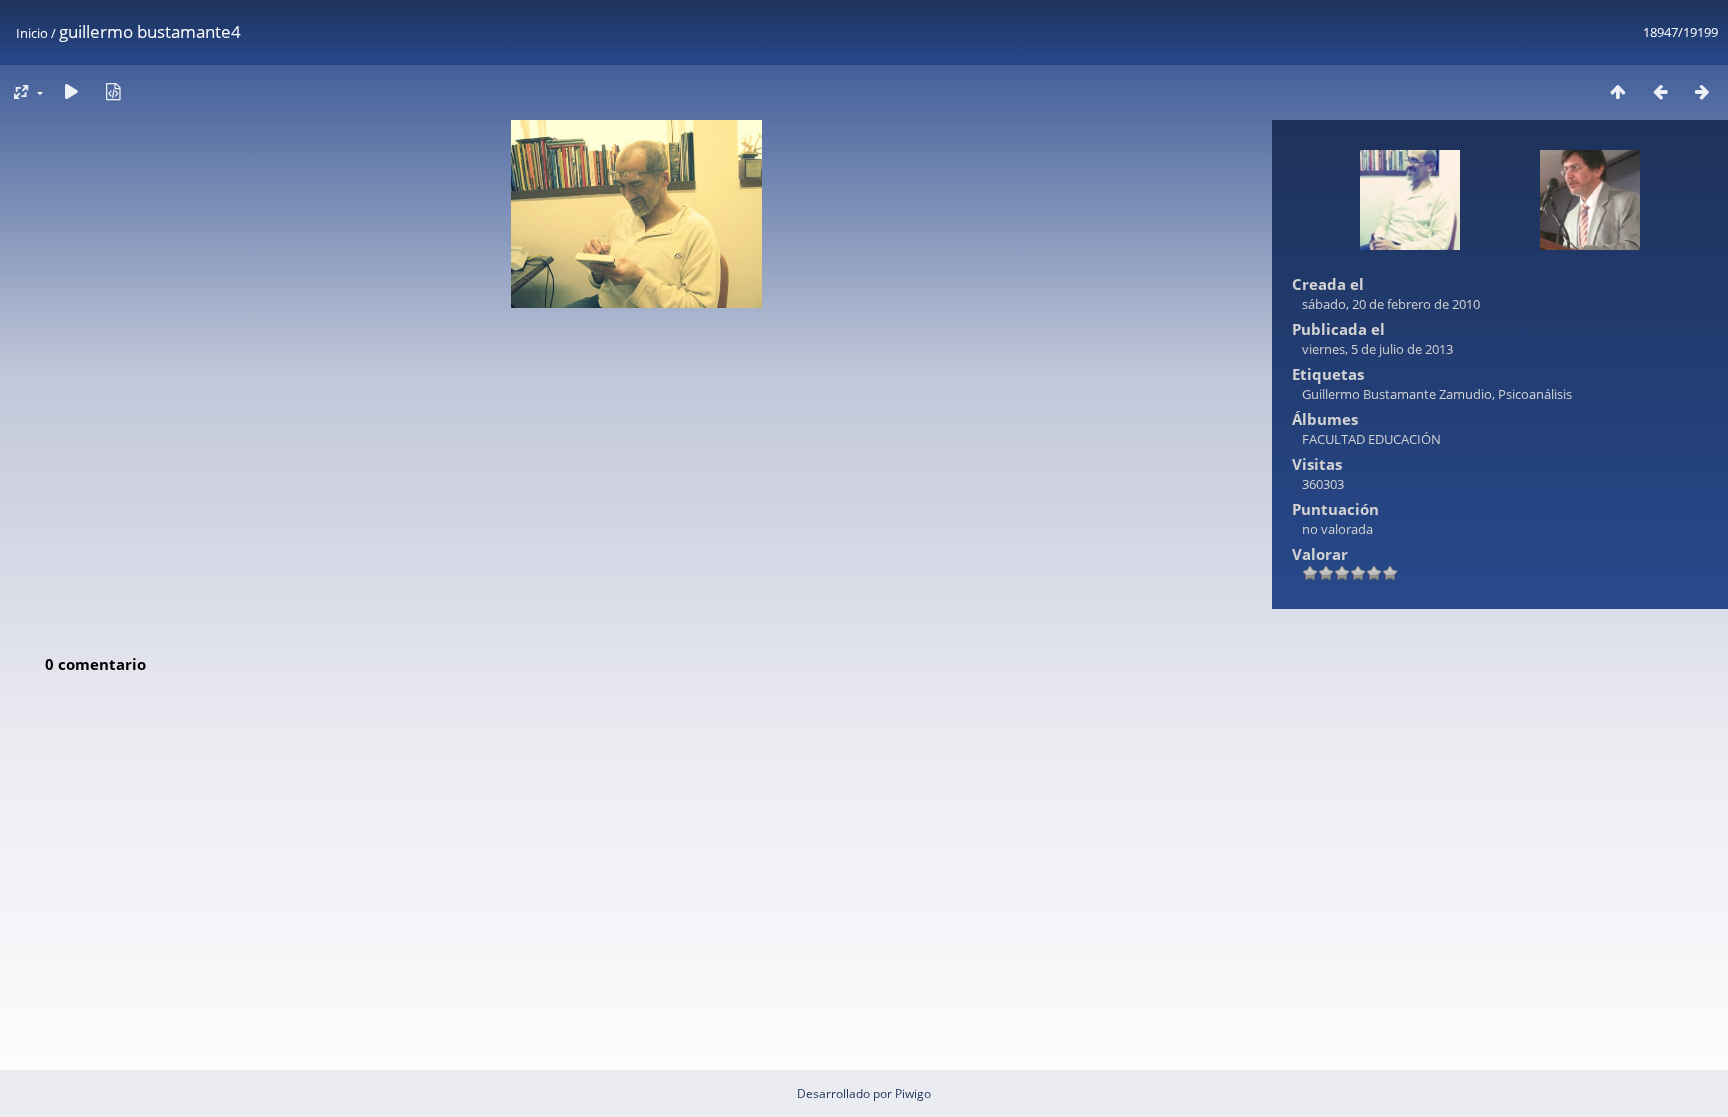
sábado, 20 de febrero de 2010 (1391, 304)
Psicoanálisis (1535, 394)
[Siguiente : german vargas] (1702, 91)
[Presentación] (71, 91)
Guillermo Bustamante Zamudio (1397, 394)
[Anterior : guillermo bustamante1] (1660, 91)
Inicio (32, 33)
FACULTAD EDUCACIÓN (1371, 439)
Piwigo (913, 1093)
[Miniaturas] (1618, 91)
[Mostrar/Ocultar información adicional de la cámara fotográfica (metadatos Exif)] (113, 91)
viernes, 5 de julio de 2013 (1377, 349)
